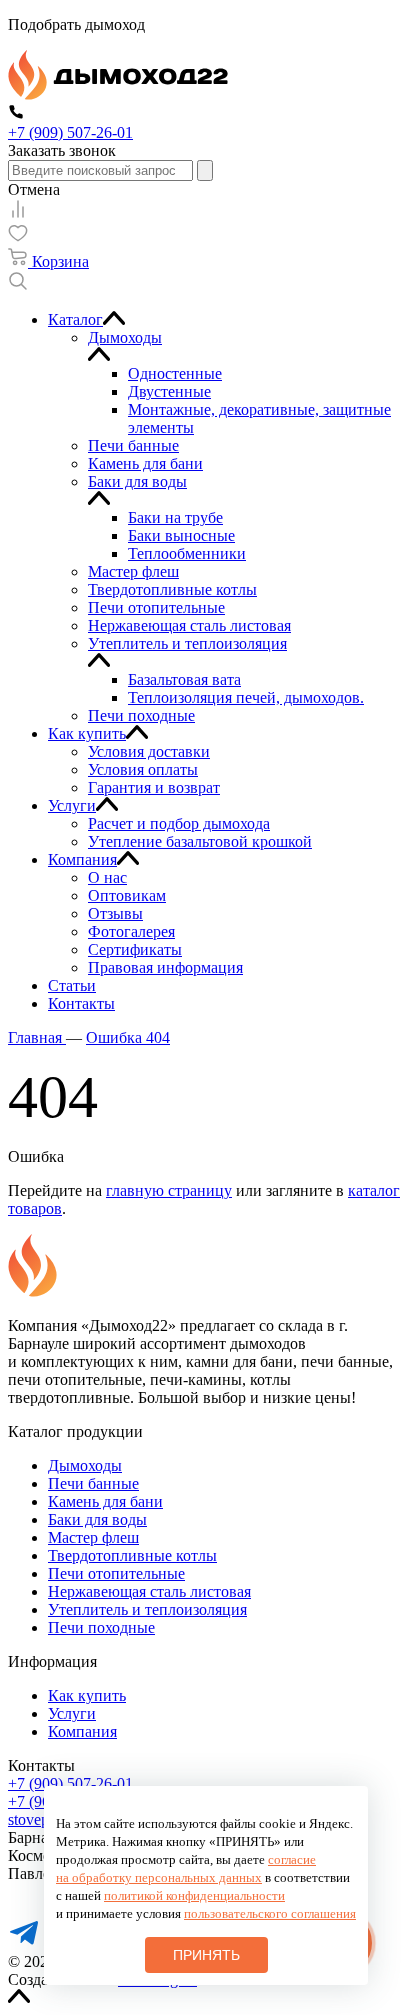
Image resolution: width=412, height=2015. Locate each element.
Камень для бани (105, 1501)
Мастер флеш (93, 1537)
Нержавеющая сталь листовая (149, 1591)
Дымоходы (85, 1465)
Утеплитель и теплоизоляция (147, 1609)
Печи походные (101, 1627)
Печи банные (93, 1483)
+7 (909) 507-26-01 (70, 1783)
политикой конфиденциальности (194, 1895)
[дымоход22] (118, 94)
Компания (82, 1731)
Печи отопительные (116, 1573)
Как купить (87, 1695)
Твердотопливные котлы (132, 1555)
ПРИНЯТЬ (206, 1955)
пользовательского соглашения (270, 1913)
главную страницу (169, 1190)
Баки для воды (97, 1519)
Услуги (72, 1713)
